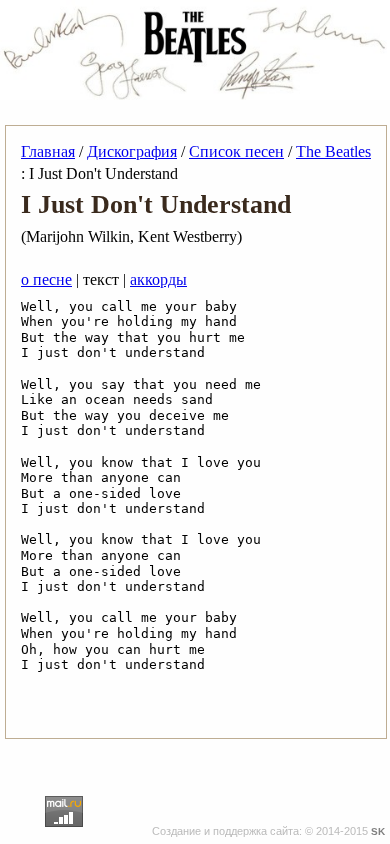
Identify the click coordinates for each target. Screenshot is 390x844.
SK (378, 831)
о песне (46, 279)
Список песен (236, 151)
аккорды (158, 279)
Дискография (132, 151)
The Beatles (333, 151)
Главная (48, 151)
